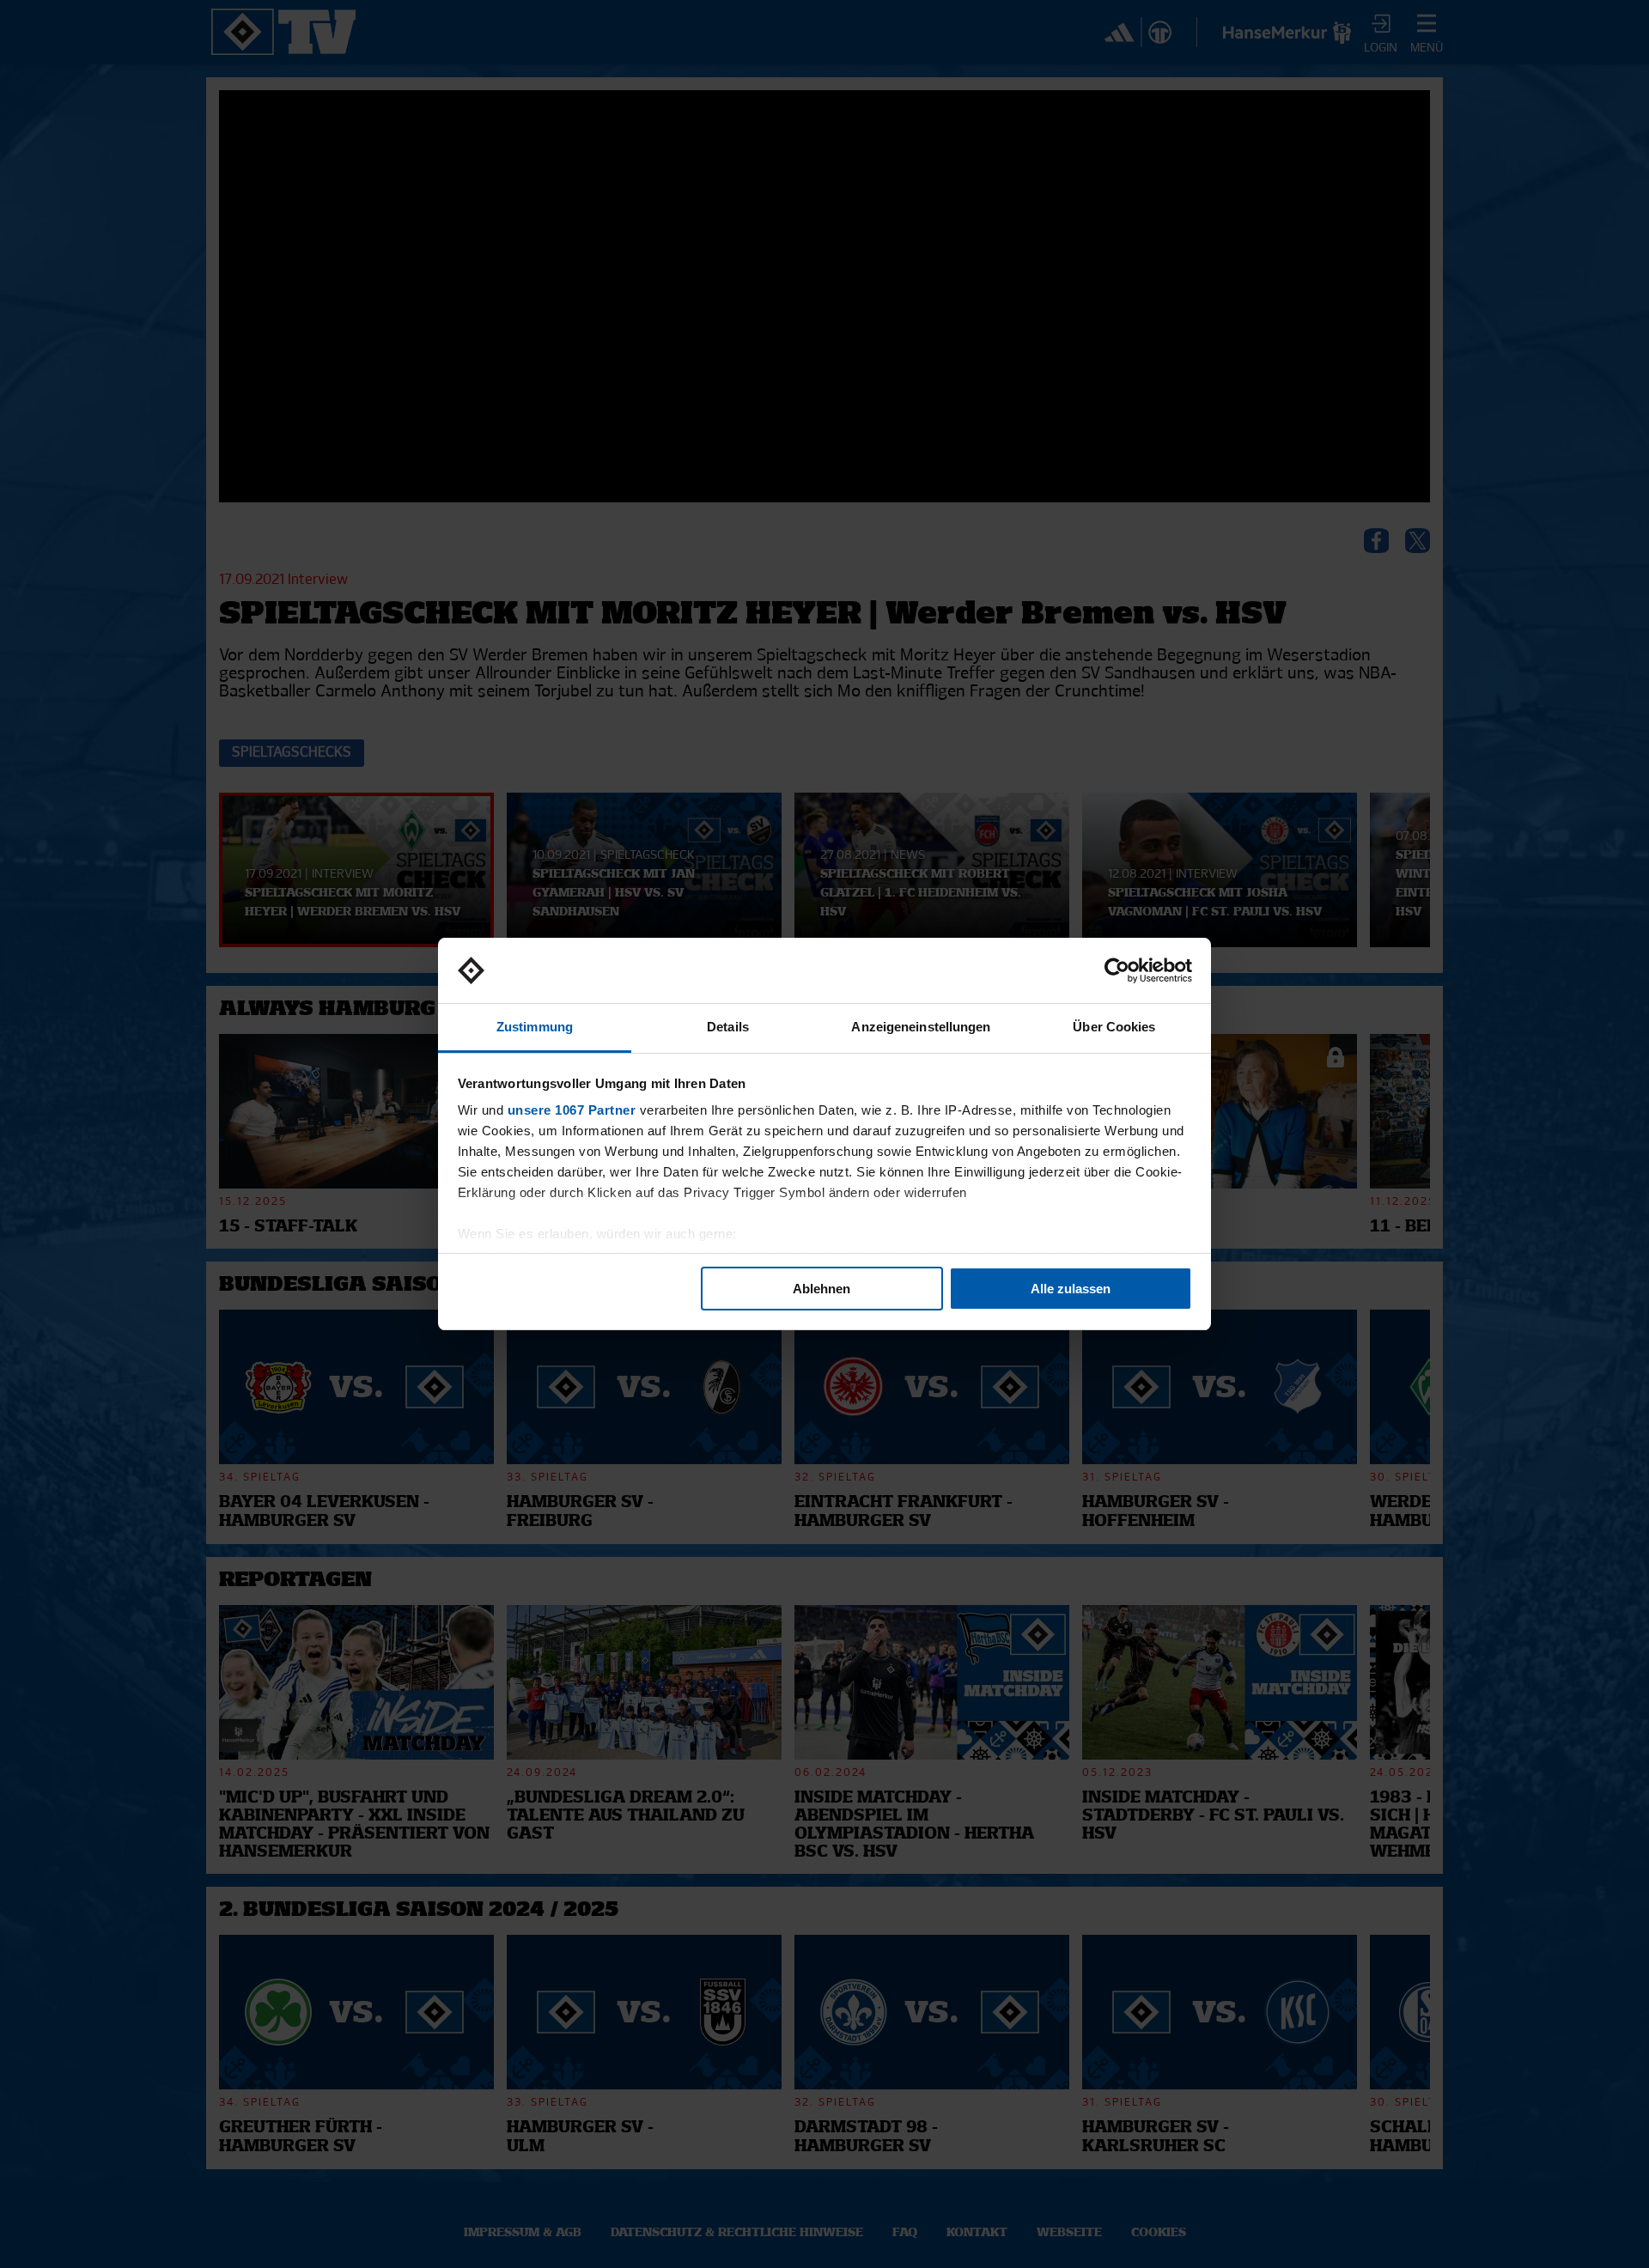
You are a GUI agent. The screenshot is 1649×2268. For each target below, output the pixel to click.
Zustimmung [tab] (535, 1027)
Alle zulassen (1071, 1289)
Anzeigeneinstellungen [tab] (921, 1027)
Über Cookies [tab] (1114, 1027)
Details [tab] (728, 1027)
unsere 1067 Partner (572, 1110)
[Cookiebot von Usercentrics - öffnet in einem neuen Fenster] (1117, 970)
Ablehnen (821, 1289)
